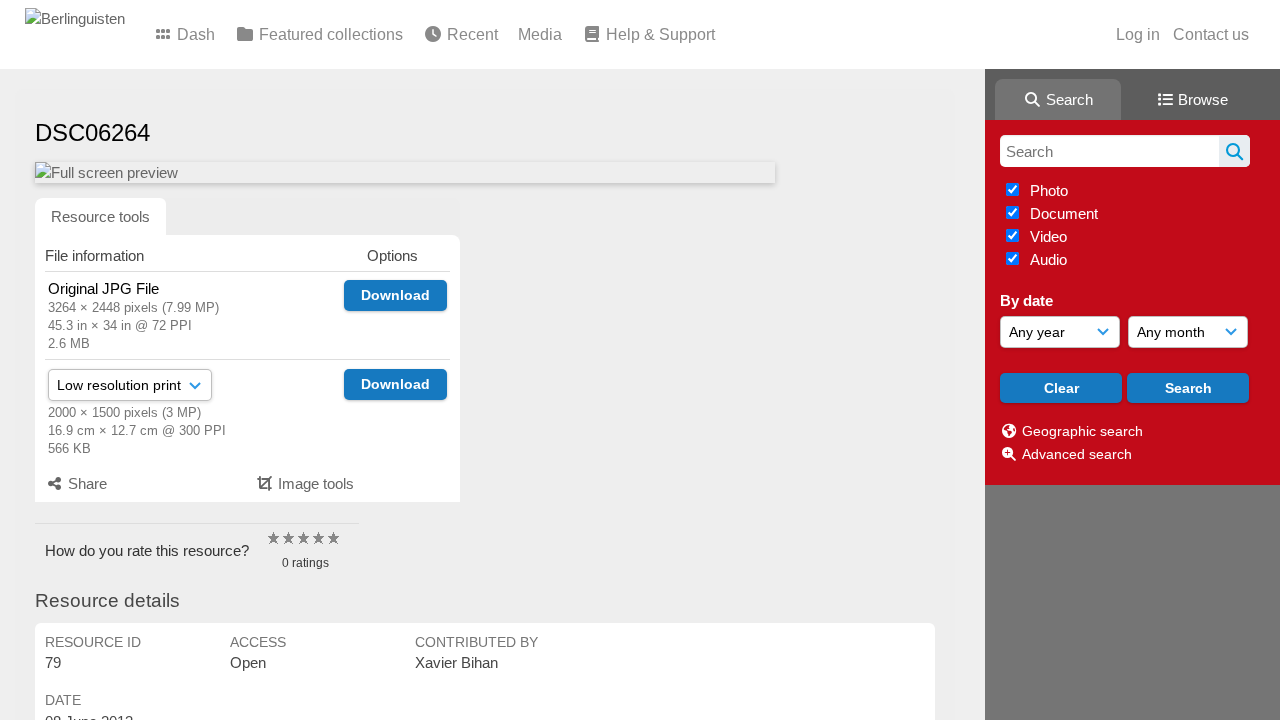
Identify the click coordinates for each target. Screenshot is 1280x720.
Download (395, 295)
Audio (1046, 259)
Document (1062, 213)
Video (1046, 236)
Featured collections (329, 34)
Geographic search (1082, 431)
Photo (1047, 190)
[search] (1125, 151)
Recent (470, 34)
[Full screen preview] (405, 172)
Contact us (1211, 34)
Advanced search (1077, 454)
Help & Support (658, 34)
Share (85, 483)
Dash (194, 34)
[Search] (1234, 151)
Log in (1138, 34)
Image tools (314, 483)
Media (540, 34)
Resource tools (100, 216)
